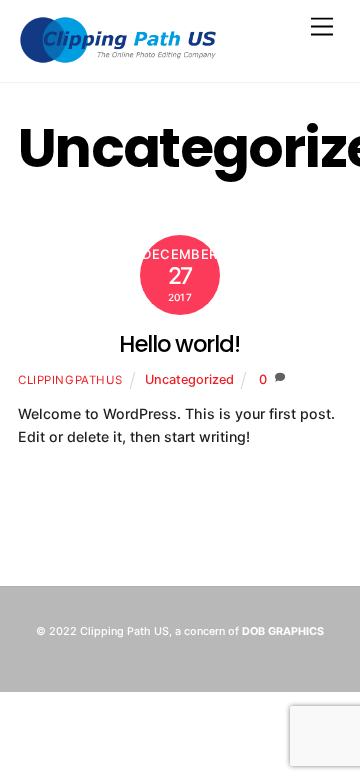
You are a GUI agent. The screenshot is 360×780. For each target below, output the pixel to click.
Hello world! (179, 344)
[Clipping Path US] (118, 56)
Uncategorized (189, 379)
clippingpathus (70, 380)
